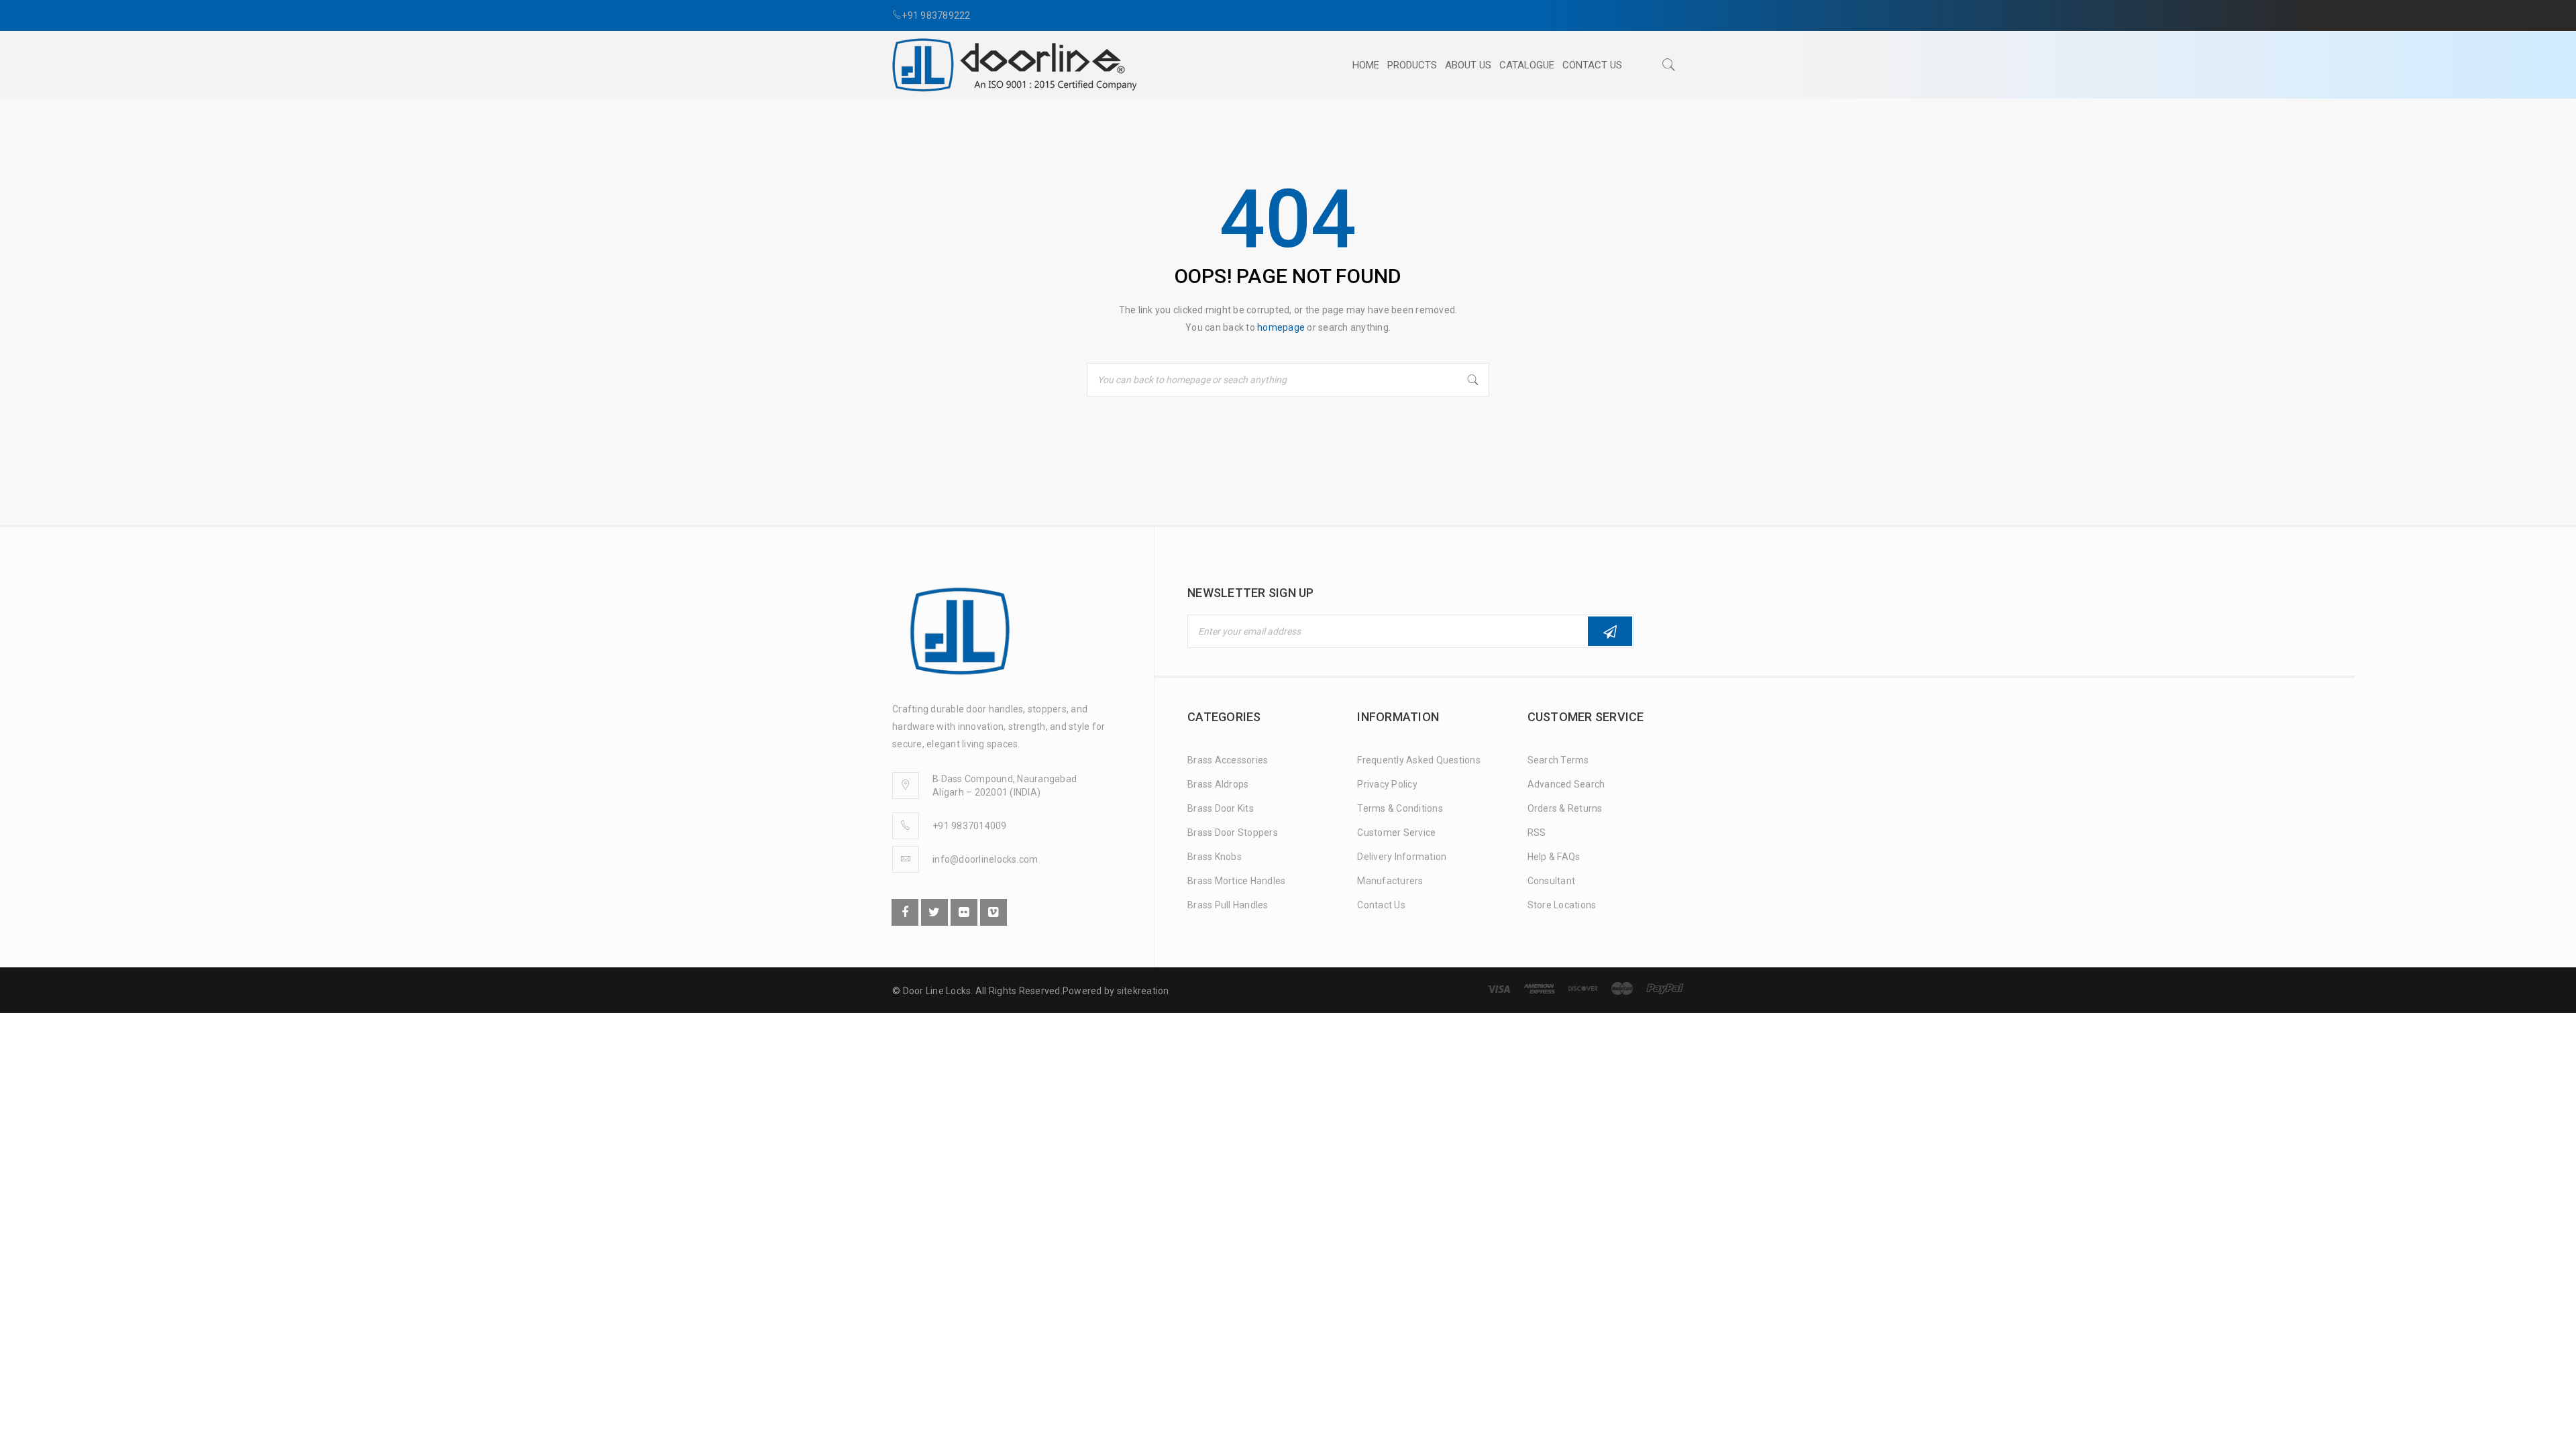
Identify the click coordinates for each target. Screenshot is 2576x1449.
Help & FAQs (1554, 857)
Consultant (1552, 881)
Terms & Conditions (1400, 808)
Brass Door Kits (1221, 808)
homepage (1281, 327)
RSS (1537, 833)
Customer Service (1396, 833)
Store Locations (1562, 905)
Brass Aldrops (1218, 784)
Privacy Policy (1387, 784)
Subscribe (1610, 631)
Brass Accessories (1228, 760)
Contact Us (1381, 905)
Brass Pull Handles (1228, 905)
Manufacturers (1390, 881)
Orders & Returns (1565, 808)
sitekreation (1143, 991)
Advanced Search (1566, 784)
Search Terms (1558, 760)
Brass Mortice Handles (1236, 881)
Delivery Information (1402, 857)
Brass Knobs (1215, 857)
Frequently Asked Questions (1419, 760)
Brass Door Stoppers (1233, 833)
